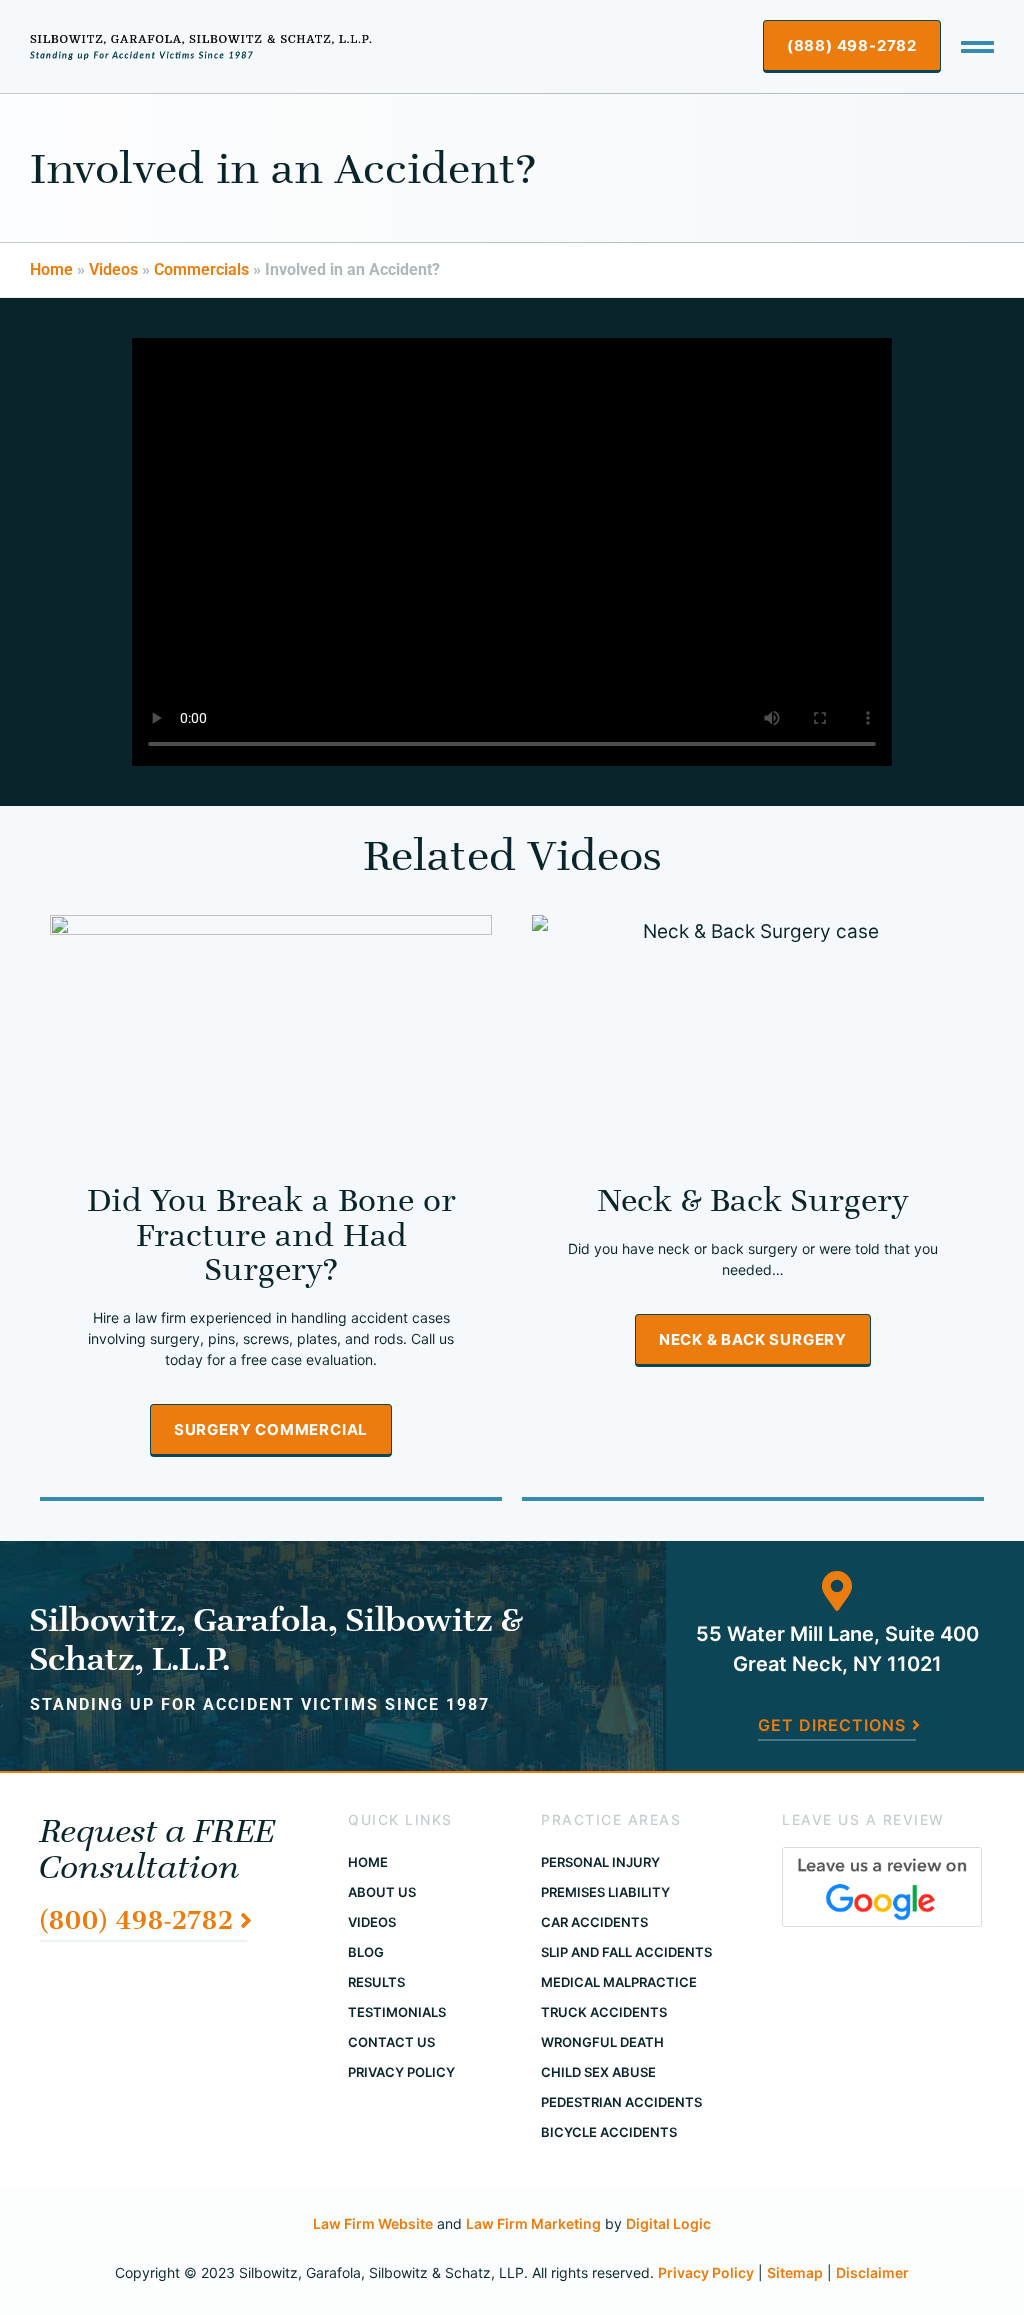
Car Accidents (594, 1922)
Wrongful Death (602, 2042)
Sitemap (795, 2272)
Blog (366, 1952)
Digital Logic (668, 2223)
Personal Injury (600, 1862)
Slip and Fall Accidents (626, 1952)
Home (51, 269)
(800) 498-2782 (137, 1919)
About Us (382, 1892)
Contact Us (391, 2042)
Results (376, 1982)
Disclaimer (872, 2272)
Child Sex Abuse (598, 2072)
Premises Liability (605, 1892)
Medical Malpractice (619, 1982)
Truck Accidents (604, 2012)
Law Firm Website (373, 2223)
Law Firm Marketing (533, 2223)
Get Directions (832, 1725)
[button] (977, 47)
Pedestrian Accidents (621, 2102)
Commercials (201, 269)
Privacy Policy (401, 2072)
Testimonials (397, 2012)
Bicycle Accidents (609, 2132)
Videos (113, 269)
